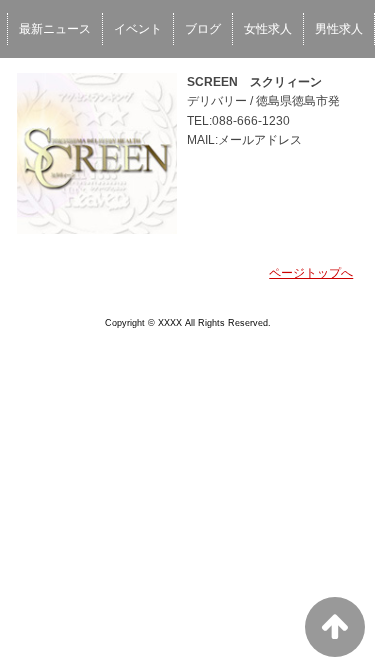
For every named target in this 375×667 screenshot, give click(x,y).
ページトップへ (311, 273)
